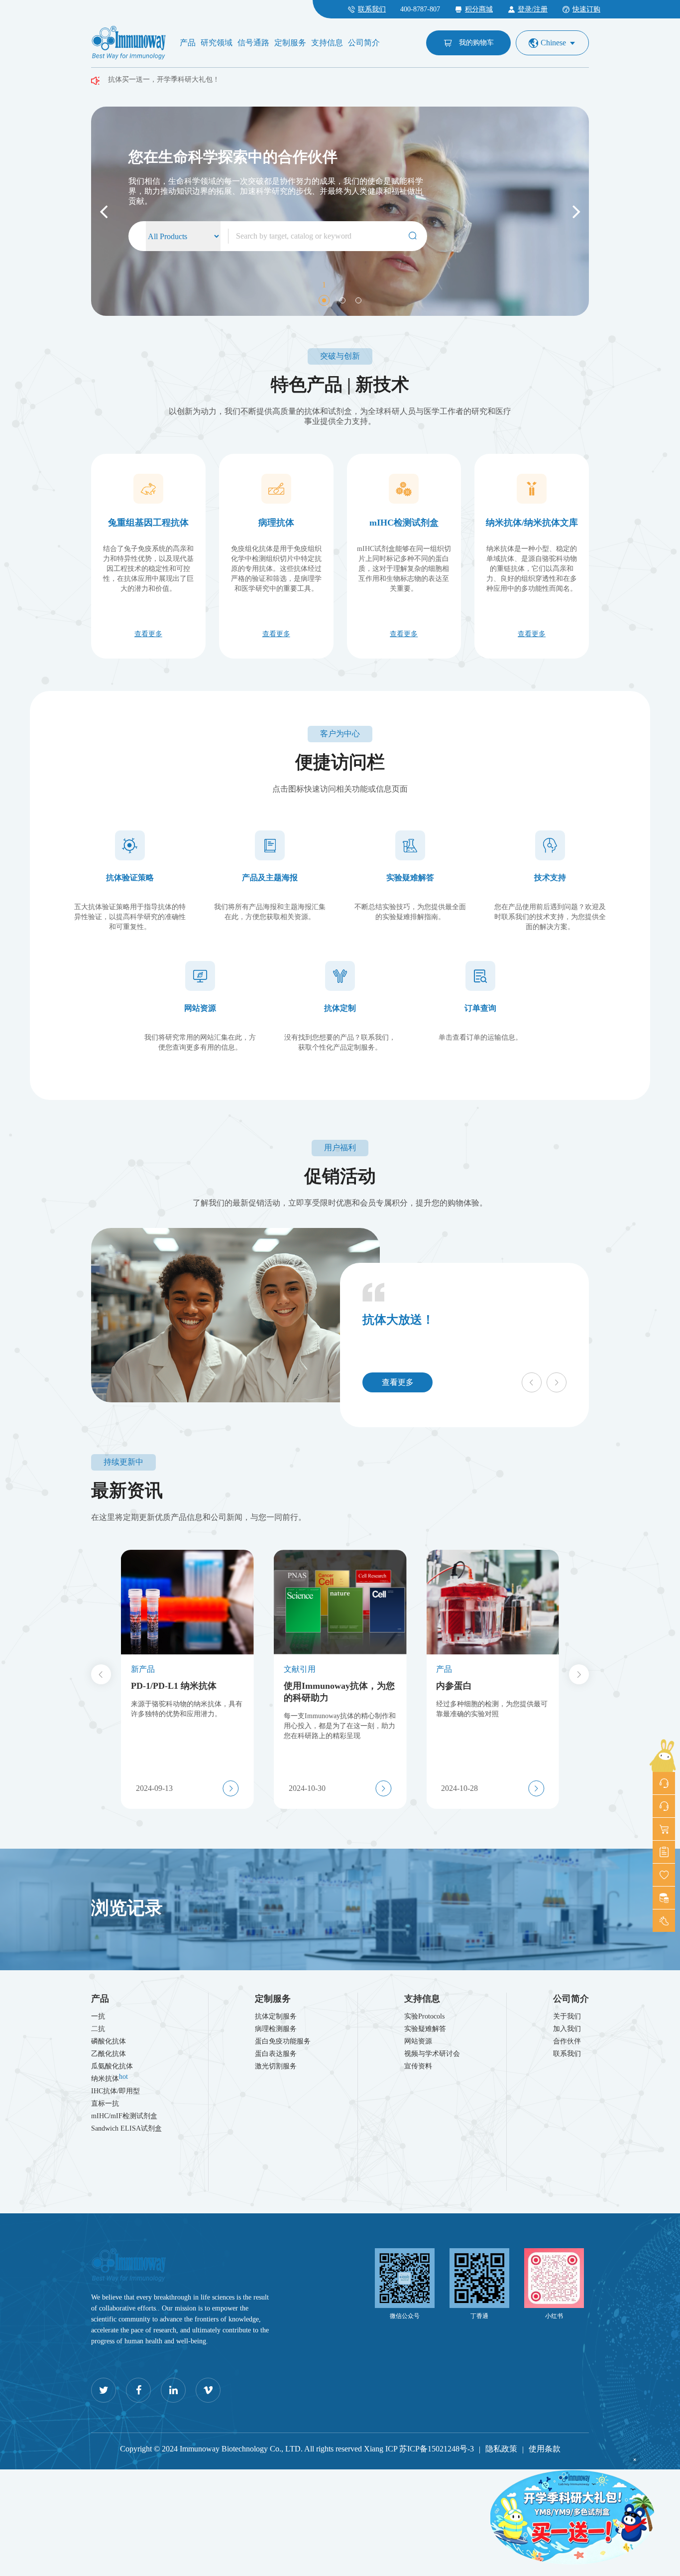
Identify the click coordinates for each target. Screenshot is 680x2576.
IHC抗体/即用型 (115, 2091)
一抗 (98, 2016)
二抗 (98, 2029)
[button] (104, 211)
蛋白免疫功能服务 (283, 2041)
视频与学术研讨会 (432, 2054)
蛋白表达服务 (276, 2054)
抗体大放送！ (398, 1320)
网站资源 (418, 2041)
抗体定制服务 (276, 2016)
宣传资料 (418, 2066)
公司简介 (364, 43)
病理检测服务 (276, 2029)
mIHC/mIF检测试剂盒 (124, 2116)
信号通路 (253, 43)
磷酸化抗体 (109, 2041)
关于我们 (567, 2016)
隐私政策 (501, 2449)
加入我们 (567, 2029)
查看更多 (398, 1382)
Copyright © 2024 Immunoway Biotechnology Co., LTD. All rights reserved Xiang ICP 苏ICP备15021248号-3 (297, 2449)
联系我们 (567, 2054)
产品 (188, 43)
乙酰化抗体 (109, 2054)
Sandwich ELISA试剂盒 (126, 2128)
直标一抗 (105, 2103)
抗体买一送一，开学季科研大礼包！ (164, 76)
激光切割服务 (276, 2066)
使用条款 (545, 2449)
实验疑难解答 (425, 2029)
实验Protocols (424, 2016)
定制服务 (290, 43)
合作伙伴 (567, 2041)
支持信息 (327, 43)
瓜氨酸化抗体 (112, 2066)
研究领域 (217, 43)
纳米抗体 (110, 2078)
